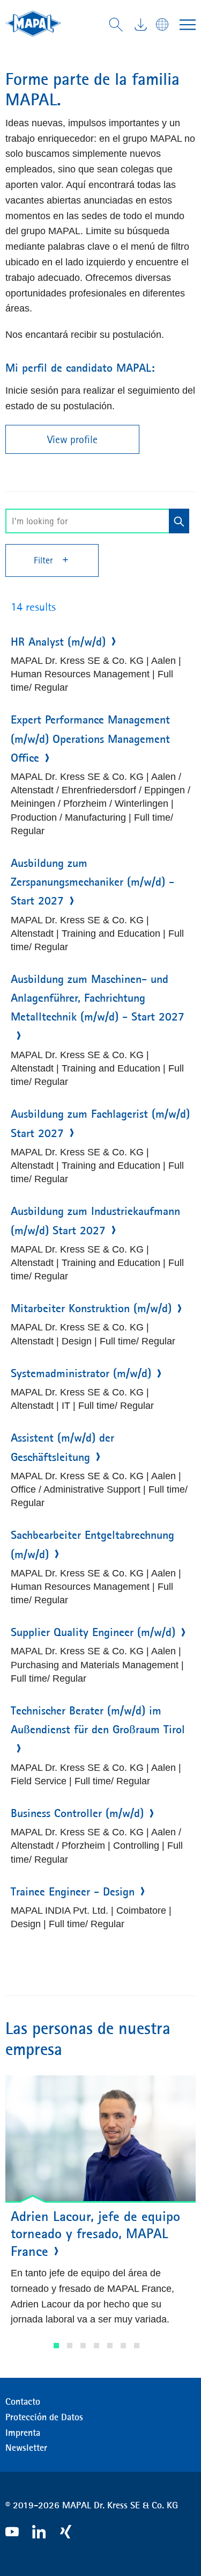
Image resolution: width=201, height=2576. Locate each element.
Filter (45, 560)
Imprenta (23, 2433)
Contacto (23, 2401)
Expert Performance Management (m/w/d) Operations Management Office (90, 739)
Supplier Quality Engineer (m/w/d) (93, 1632)
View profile (72, 439)
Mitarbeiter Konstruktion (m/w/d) (91, 1308)
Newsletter (26, 2448)
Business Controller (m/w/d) (77, 1813)
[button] (56, 2346)
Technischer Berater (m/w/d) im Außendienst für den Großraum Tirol (98, 1720)
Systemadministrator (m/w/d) (81, 1373)
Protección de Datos (44, 2417)
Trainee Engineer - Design (73, 1892)
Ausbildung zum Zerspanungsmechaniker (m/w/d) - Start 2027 (92, 882)
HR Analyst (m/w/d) (58, 642)
